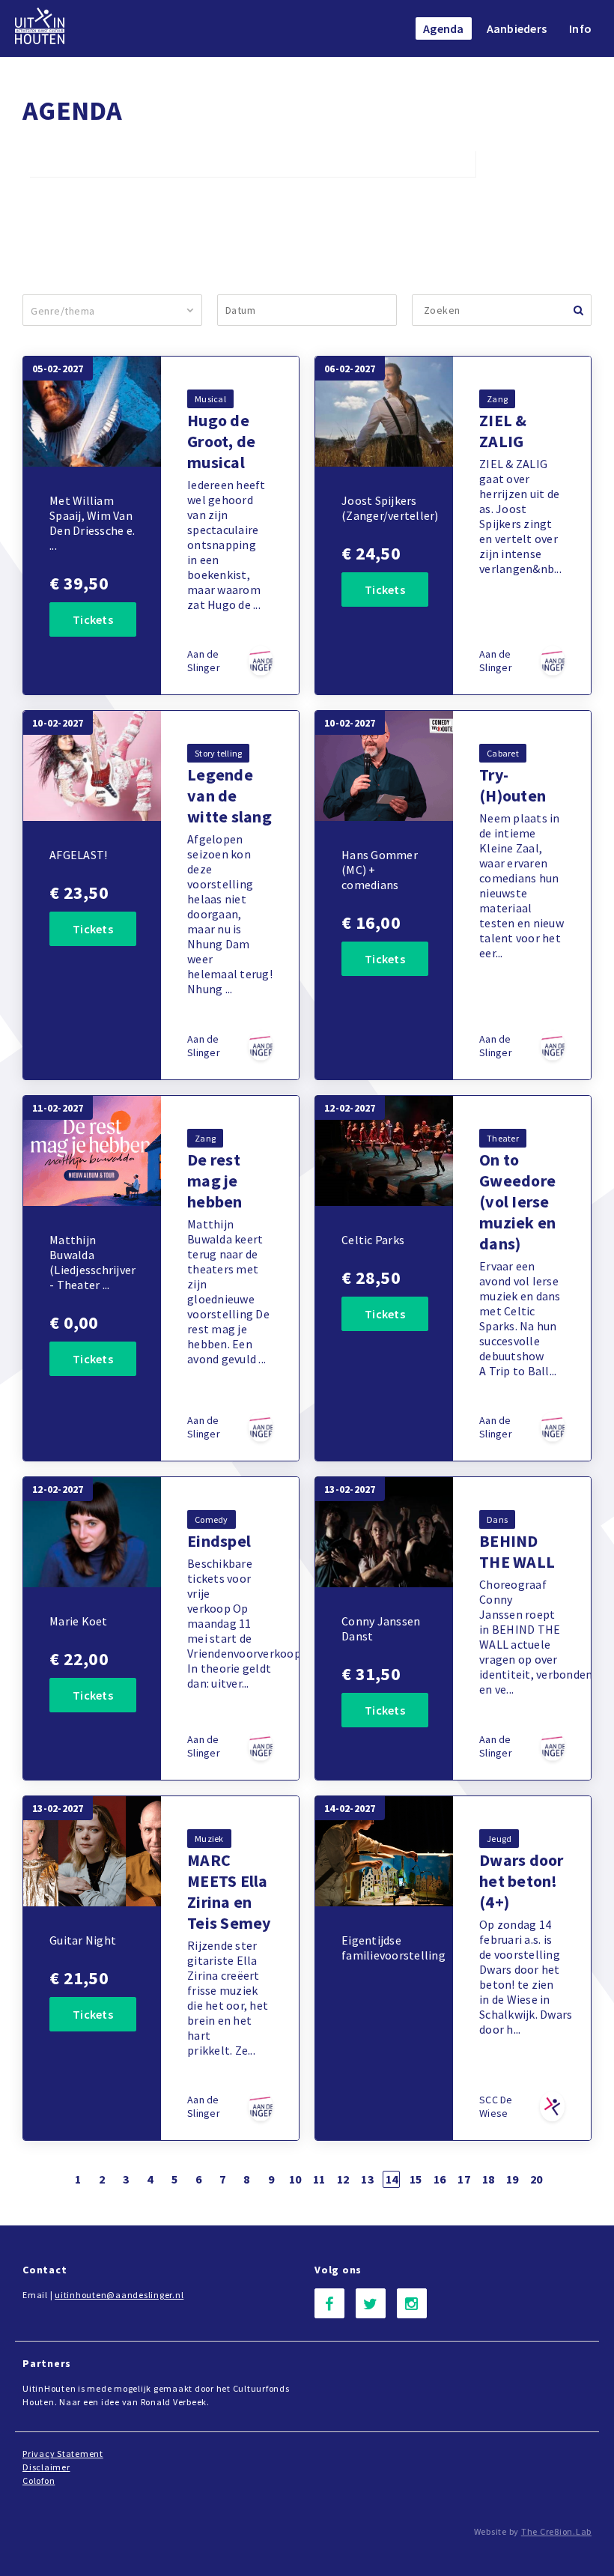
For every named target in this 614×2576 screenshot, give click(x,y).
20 (537, 2179)
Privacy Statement (63, 2454)
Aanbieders (517, 28)
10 (295, 2179)
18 (489, 2179)
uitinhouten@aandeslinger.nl (119, 2295)
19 (513, 2179)
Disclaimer (46, 2467)
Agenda (444, 28)
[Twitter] (371, 2303)
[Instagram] (412, 2303)
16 (440, 2179)
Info (580, 28)
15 (416, 2179)
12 (343, 2179)
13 (367, 2179)
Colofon (39, 2480)
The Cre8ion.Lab (556, 2531)
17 (464, 2179)
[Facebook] (329, 2303)
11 (319, 2179)
